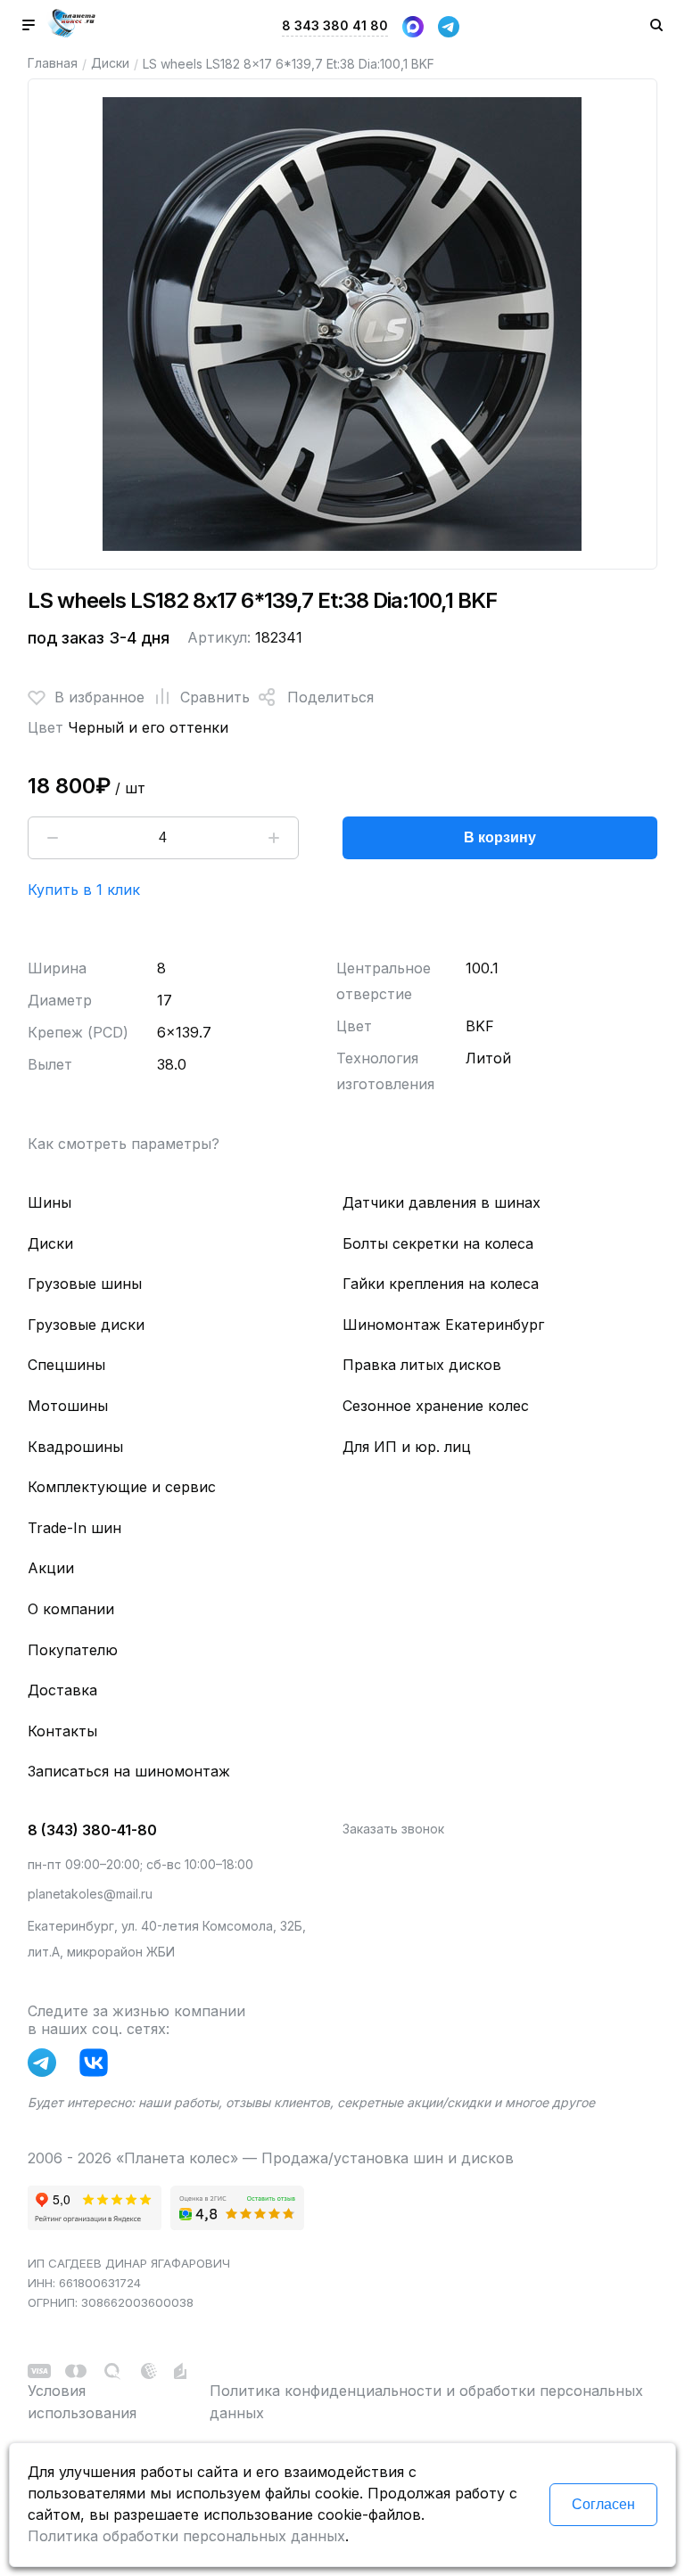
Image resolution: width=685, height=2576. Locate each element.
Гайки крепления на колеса (441, 1284)
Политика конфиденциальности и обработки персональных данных (426, 2402)
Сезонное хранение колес (436, 1406)
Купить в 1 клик (84, 890)
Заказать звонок (393, 1829)
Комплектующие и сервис (122, 1487)
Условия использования (82, 2402)
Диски (110, 63)
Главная (53, 63)
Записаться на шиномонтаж (129, 1771)
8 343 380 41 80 (335, 25)
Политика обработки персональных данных (186, 2536)
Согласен (603, 2504)
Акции (51, 1568)
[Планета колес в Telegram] (46, 2066)
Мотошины (68, 1406)
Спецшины (66, 1365)
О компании (71, 1609)
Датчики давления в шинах (442, 1202)
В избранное (99, 697)
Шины (50, 1202)
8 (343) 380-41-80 (92, 1830)
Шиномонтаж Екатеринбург (443, 1325)
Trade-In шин (74, 1528)
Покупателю (73, 1650)
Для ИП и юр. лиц (407, 1447)
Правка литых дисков (422, 1365)
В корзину (500, 837)
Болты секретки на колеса (438, 1243)
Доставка (62, 1690)
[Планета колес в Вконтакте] (98, 2066)
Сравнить (215, 697)
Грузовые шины (85, 1284)
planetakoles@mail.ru (90, 1894)
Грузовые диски (86, 1325)
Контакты (62, 1731)
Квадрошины (75, 1447)
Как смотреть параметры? (124, 1144)
